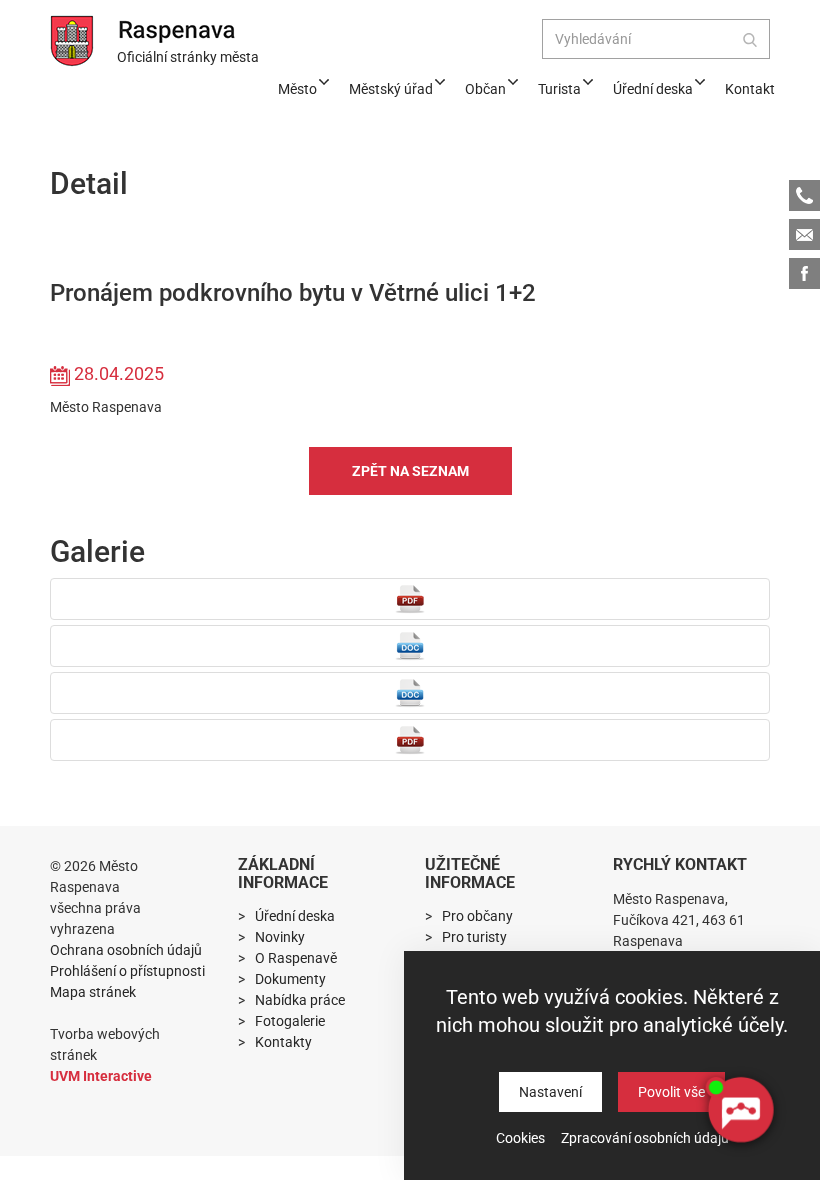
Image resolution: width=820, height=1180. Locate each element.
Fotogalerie (290, 1021)
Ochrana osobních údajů (126, 950)
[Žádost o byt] (410, 646)
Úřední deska (653, 89)
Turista (559, 89)
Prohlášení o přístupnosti (127, 971)
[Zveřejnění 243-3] (410, 693)
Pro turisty (474, 937)
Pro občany (477, 916)
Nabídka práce (300, 1000)
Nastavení (550, 1092)
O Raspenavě (296, 958)
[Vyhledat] (750, 39)
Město (297, 89)
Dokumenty (290, 979)
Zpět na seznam (410, 471)
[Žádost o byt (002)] (410, 599)
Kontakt (750, 89)
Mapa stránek (93, 992)
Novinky (280, 937)
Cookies (520, 1138)
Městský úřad (391, 89)
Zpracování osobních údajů (645, 1138)
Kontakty (283, 1042)
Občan (485, 89)
